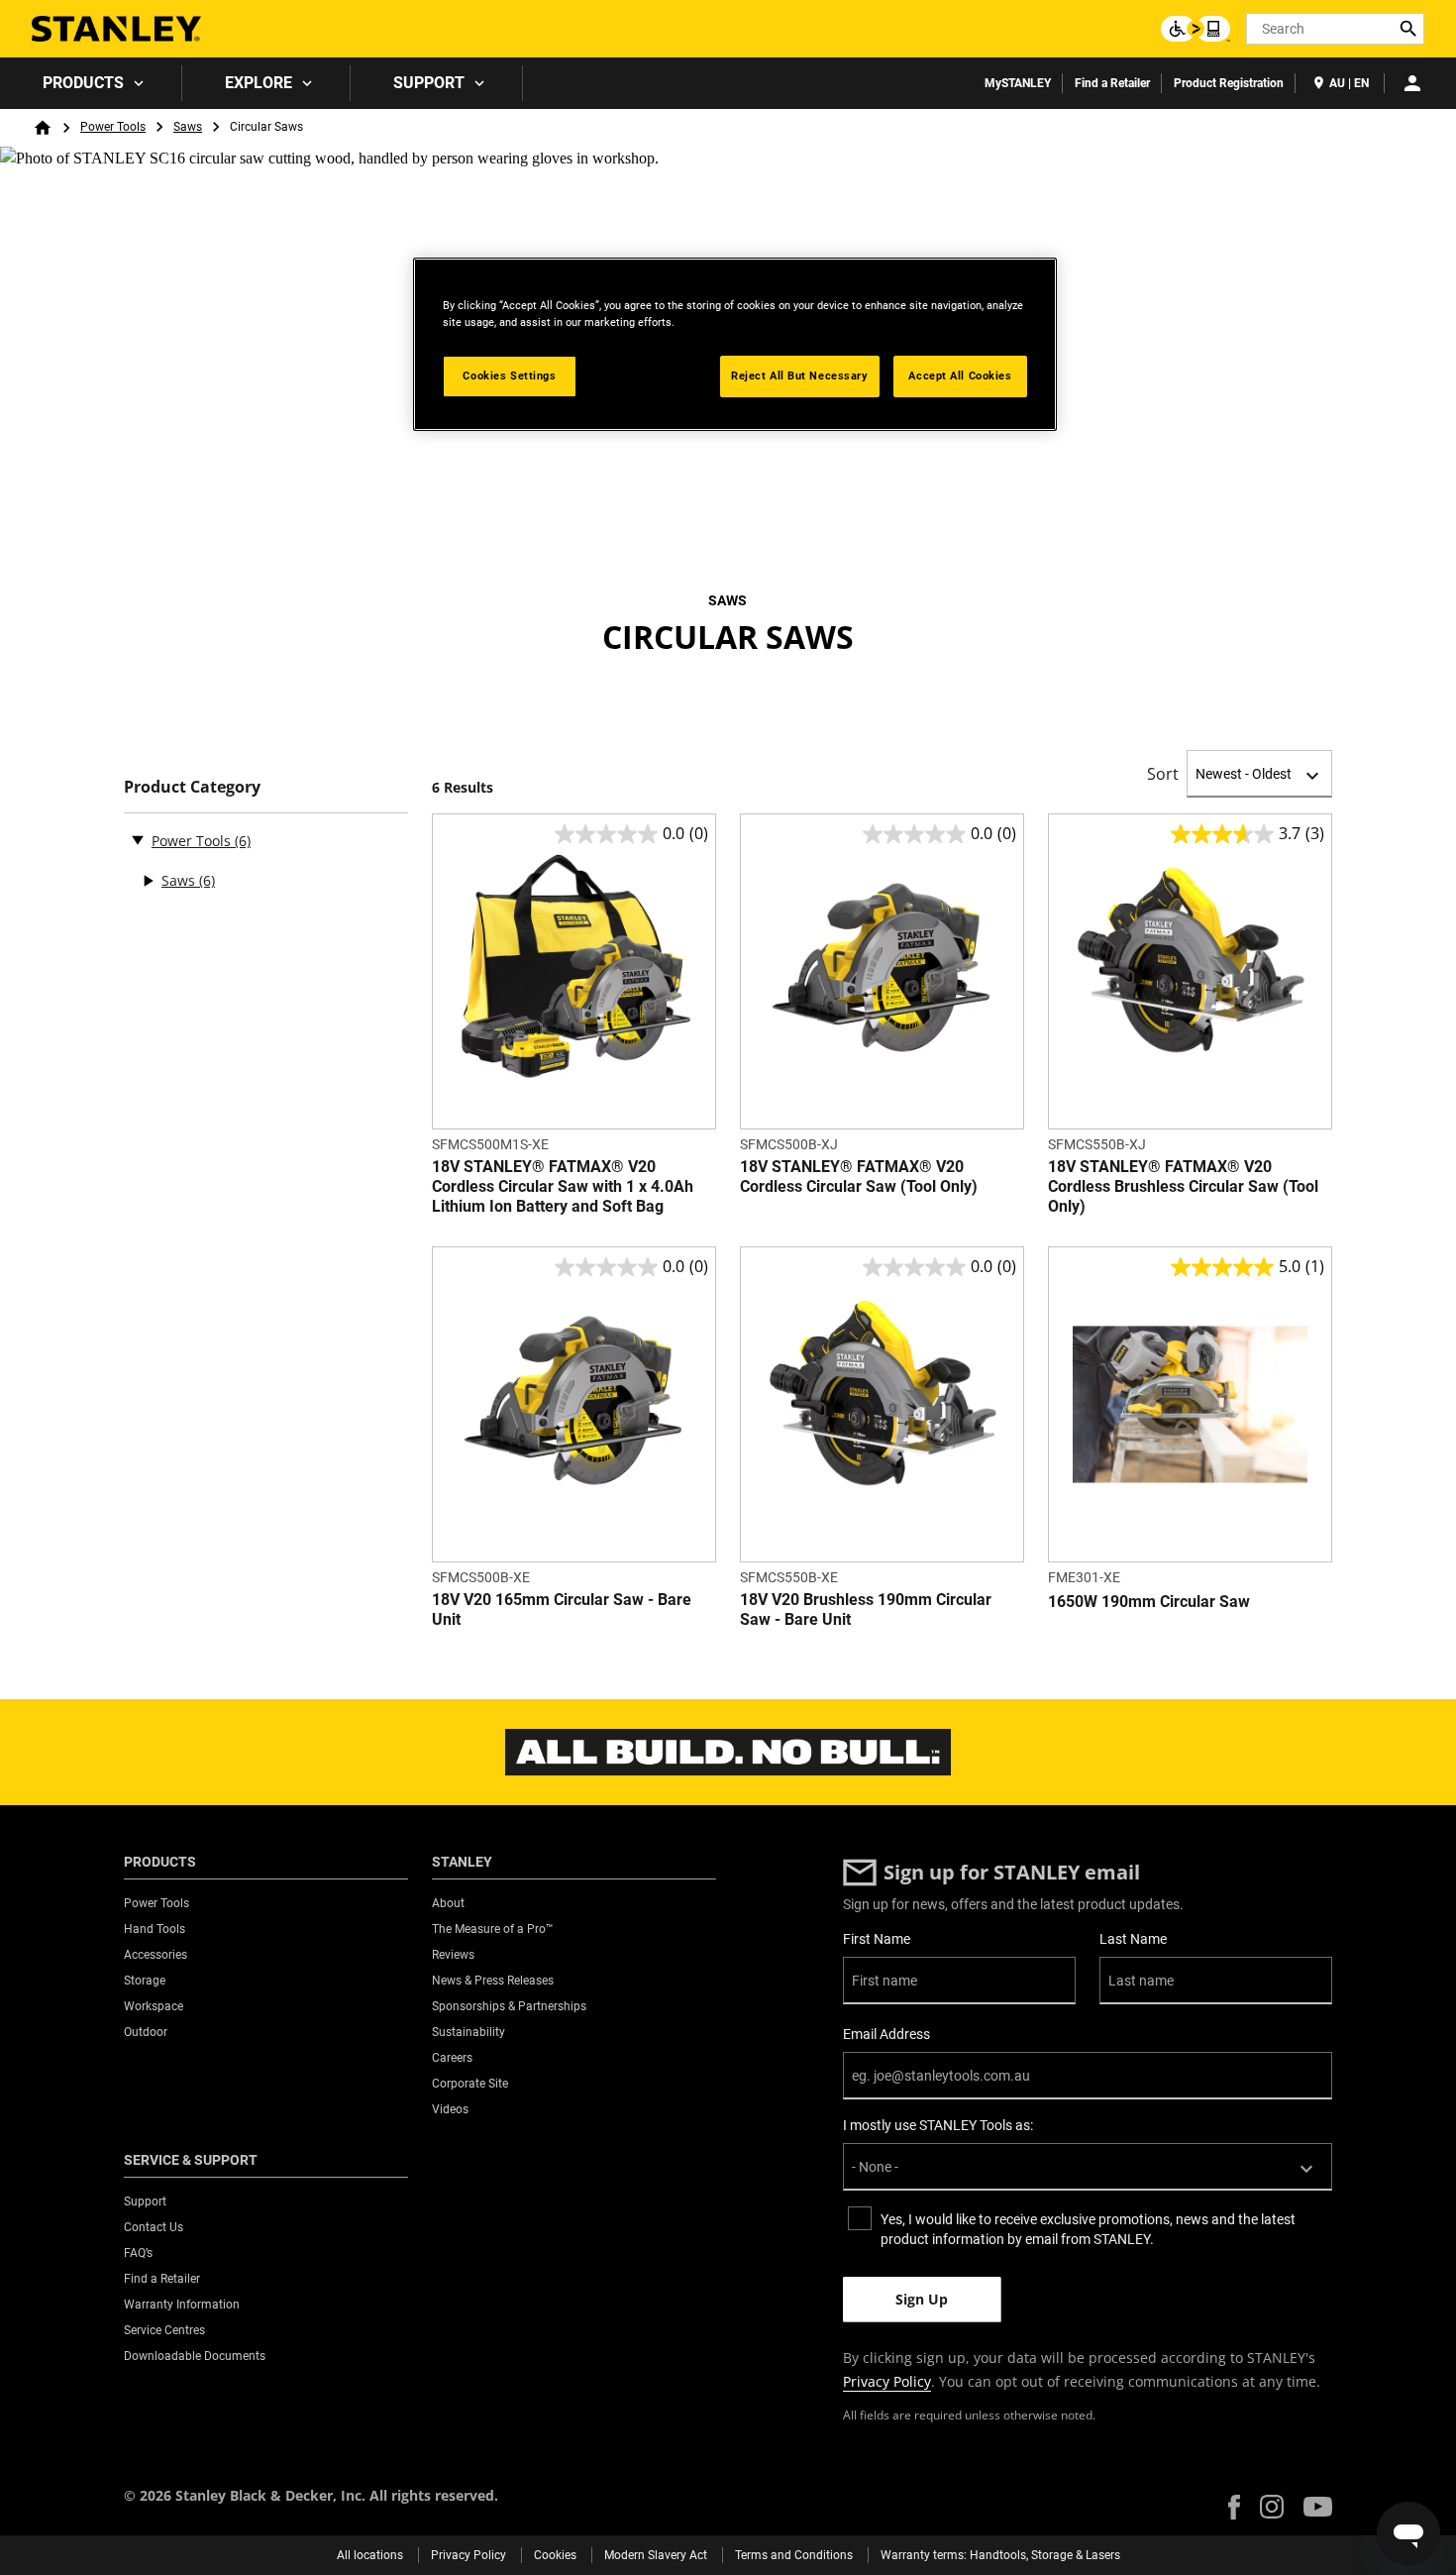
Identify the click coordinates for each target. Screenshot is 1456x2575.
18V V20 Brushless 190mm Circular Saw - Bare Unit (866, 1609)
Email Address (886, 2034)
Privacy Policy (887, 2381)
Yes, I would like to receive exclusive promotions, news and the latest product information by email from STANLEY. (1088, 2229)
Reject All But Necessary (800, 376)
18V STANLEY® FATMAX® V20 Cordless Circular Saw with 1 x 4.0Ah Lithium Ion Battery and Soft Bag (563, 1186)
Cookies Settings (509, 376)
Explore (259, 83)
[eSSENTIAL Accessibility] (1196, 29)
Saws (188, 127)
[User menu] (1412, 83)
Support (429, 83)
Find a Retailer (1112, 83)
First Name (877, 1939)
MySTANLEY (1018, 83)
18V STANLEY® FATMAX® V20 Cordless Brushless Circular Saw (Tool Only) (1183, 1186)
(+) (148, 881)
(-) (138, 839)
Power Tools (113, 127)
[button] (1234, 2507)
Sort (1163, 774)
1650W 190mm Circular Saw (1149, 1602)
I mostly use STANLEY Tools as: (938, 2125)
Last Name (1133, 1939)
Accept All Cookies (960, 376)
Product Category (192, 787)
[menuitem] (91, 83)
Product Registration (1229, 83)
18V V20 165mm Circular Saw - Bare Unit (562, 1609)
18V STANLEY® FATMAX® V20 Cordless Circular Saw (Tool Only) (859, 1177)
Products (83, 83)
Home (43, 128)
